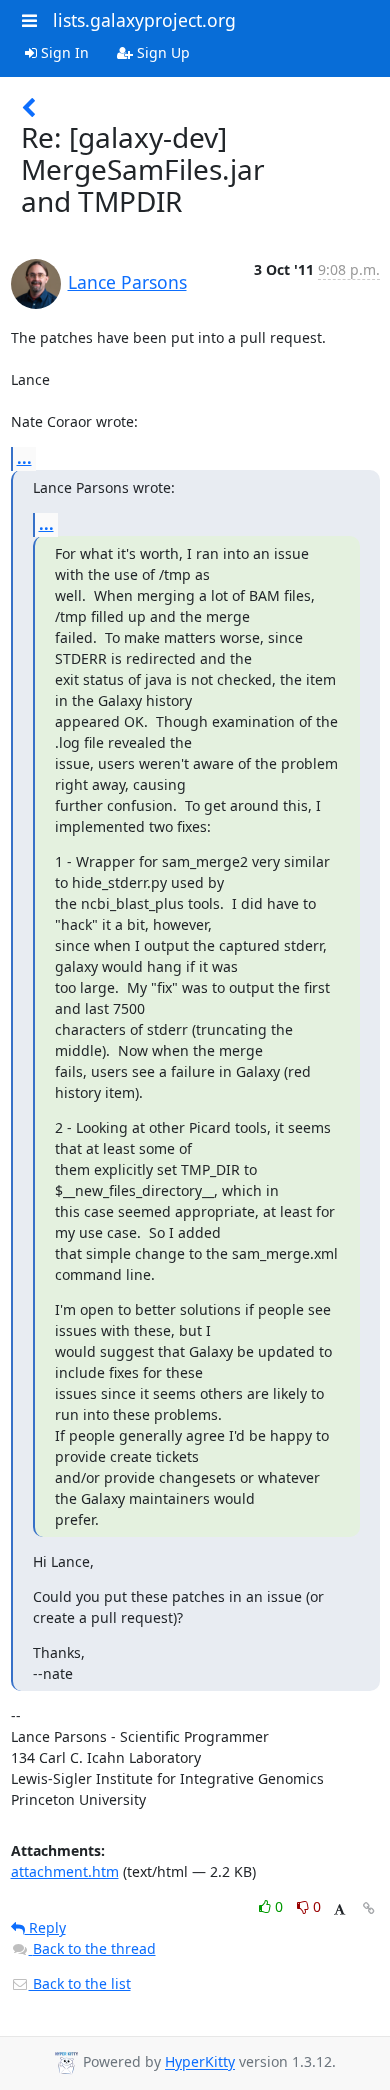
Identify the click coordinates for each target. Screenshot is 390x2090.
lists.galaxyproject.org (144, 20)
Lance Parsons (127, 282)
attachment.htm (65, 1871)
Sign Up (161, 52)
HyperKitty (200, 2062)
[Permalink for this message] (369, 1908)
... (24, 458)
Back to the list (80, 1983)
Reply (45, 1927)
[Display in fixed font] (339, 1909)
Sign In (63, 52)
